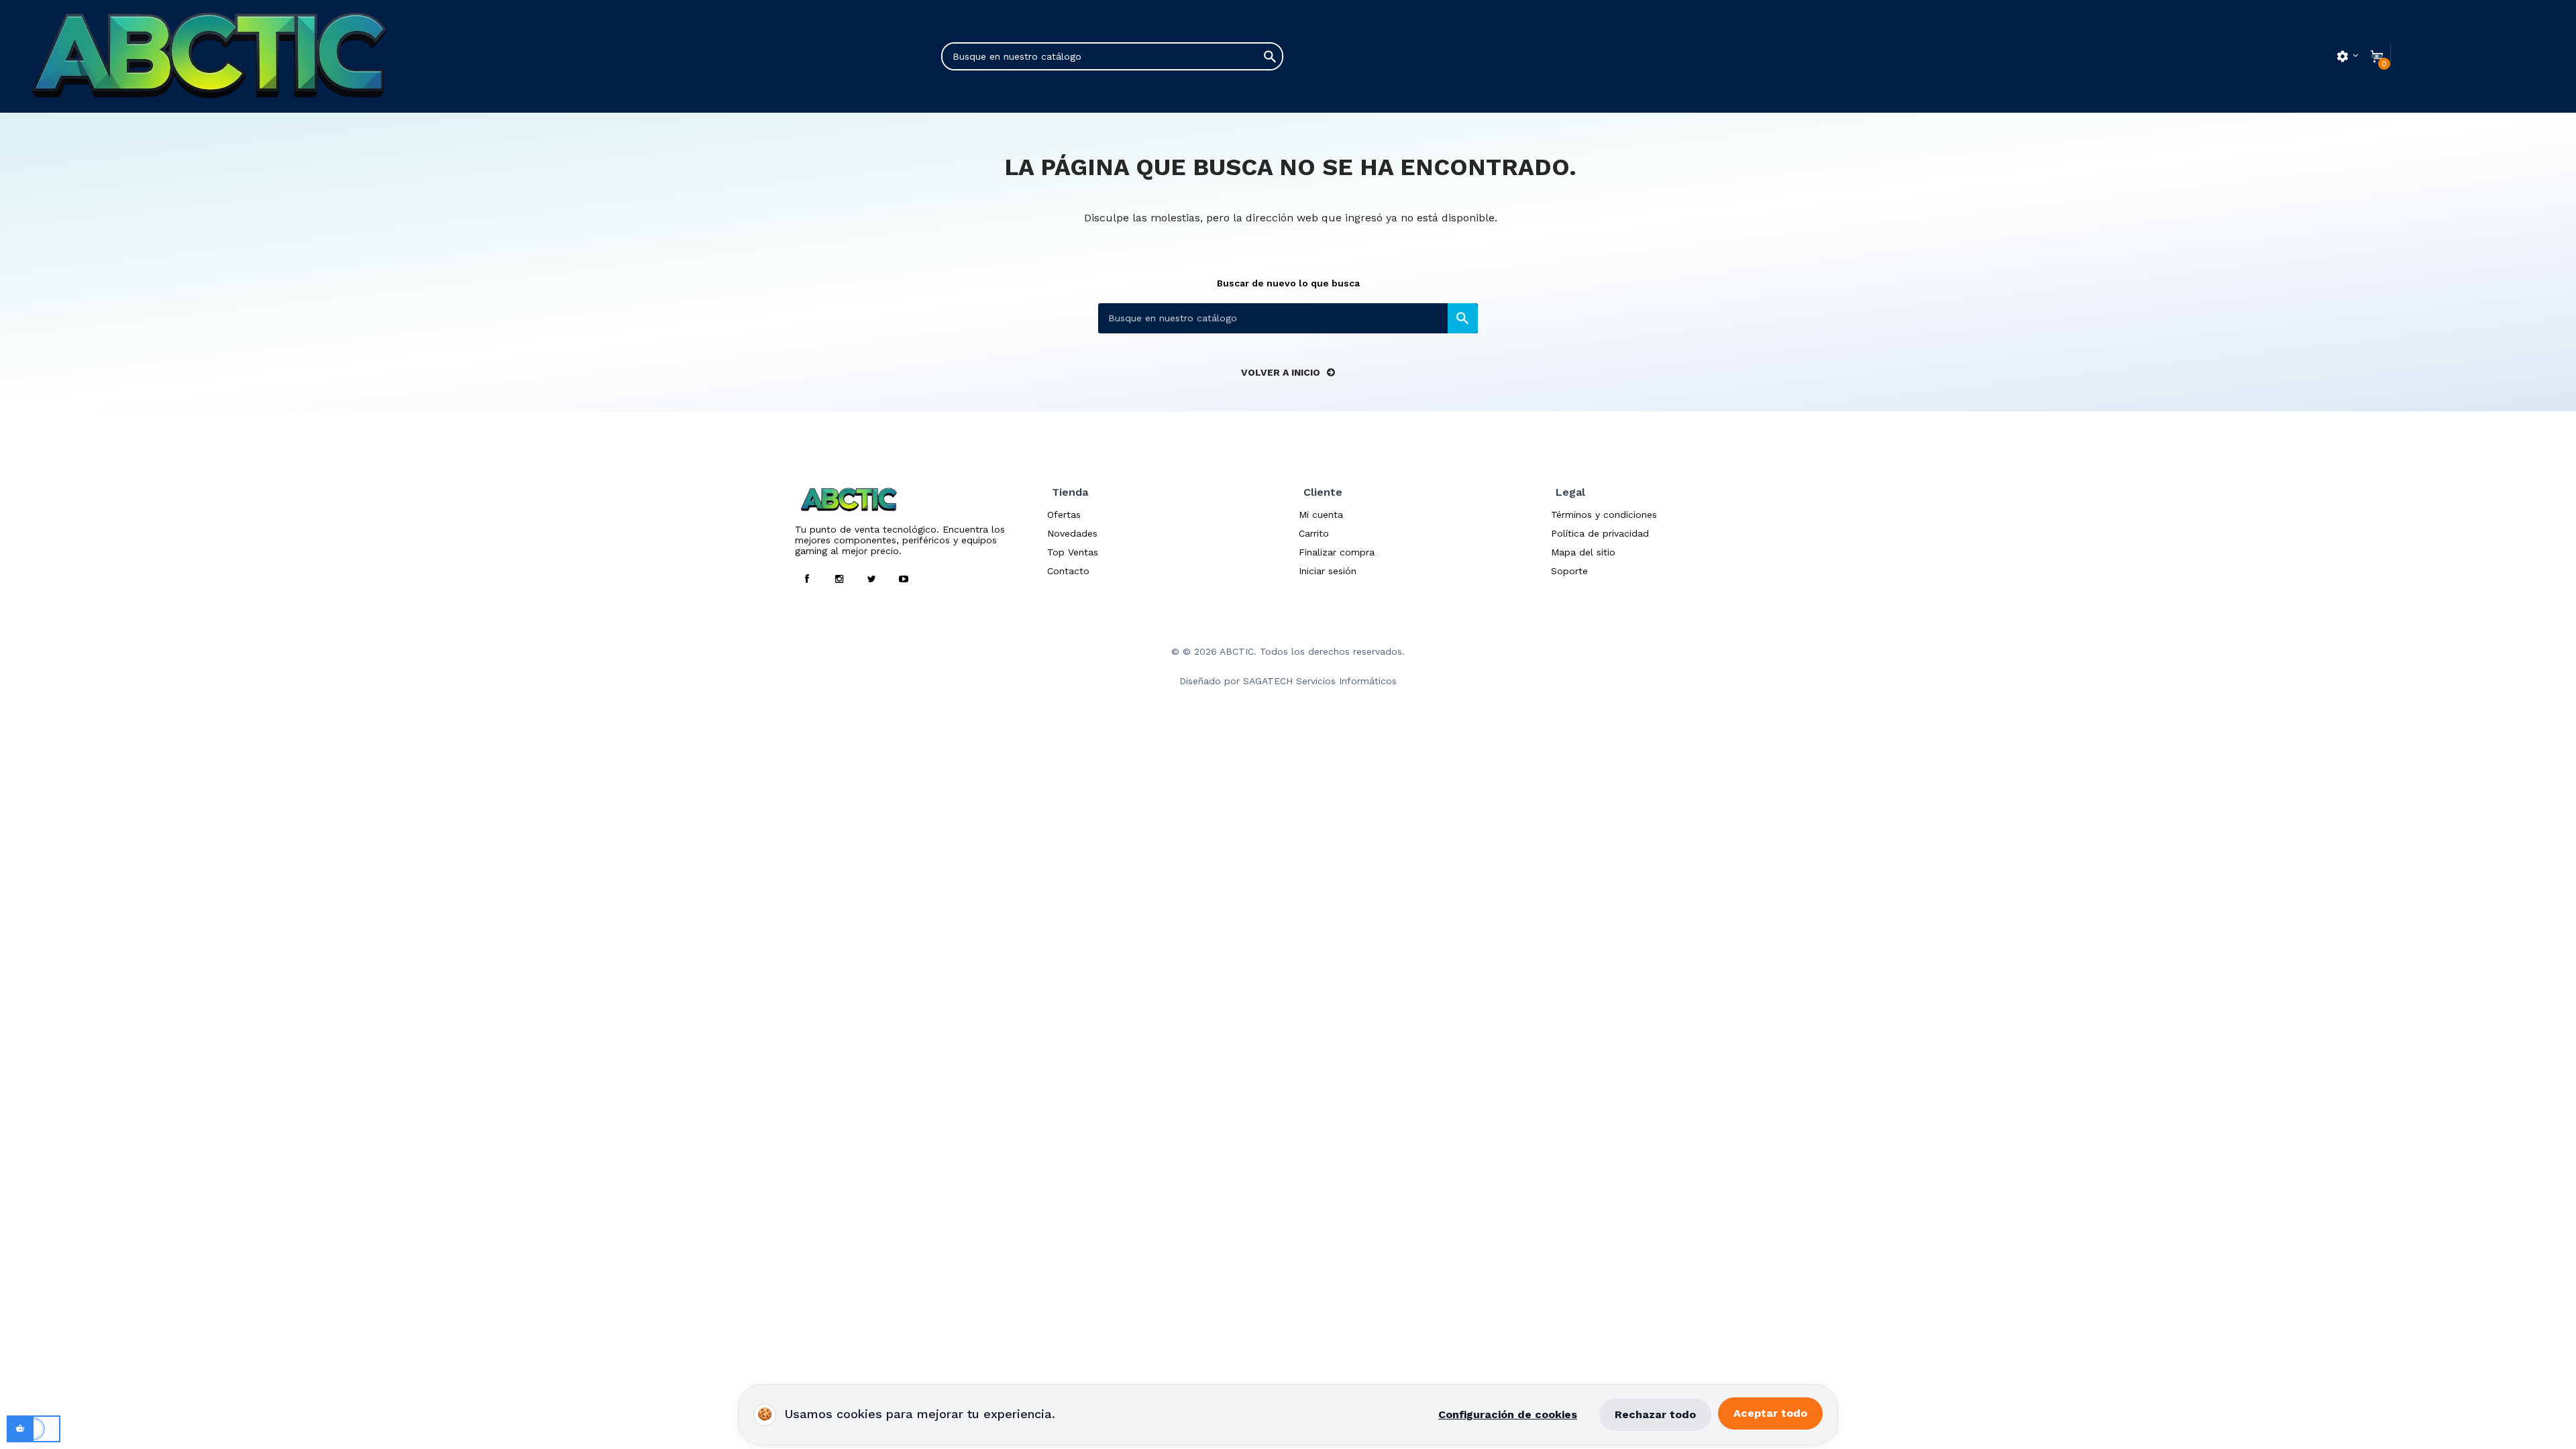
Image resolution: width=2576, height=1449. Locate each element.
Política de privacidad (1600, 533)
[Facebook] (807, 579)
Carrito (1314, 533)
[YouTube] (904, 579)
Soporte (1569, 571)
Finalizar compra (1337, 552)
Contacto (1068, 571)
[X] (871, 579)
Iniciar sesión (1328, 571)
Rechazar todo (1655, 1414)
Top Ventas (1073, 552)
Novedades (1072, 533)
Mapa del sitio (1583, 552)
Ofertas (1064, 515)
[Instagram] (839, 579)
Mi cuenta (1321, 515)
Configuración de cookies (1508, 1414)
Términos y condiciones (1604, 515)
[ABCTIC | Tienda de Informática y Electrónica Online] (258, 56)
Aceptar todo (1770, 1413)
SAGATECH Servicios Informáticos (1320, 681)
